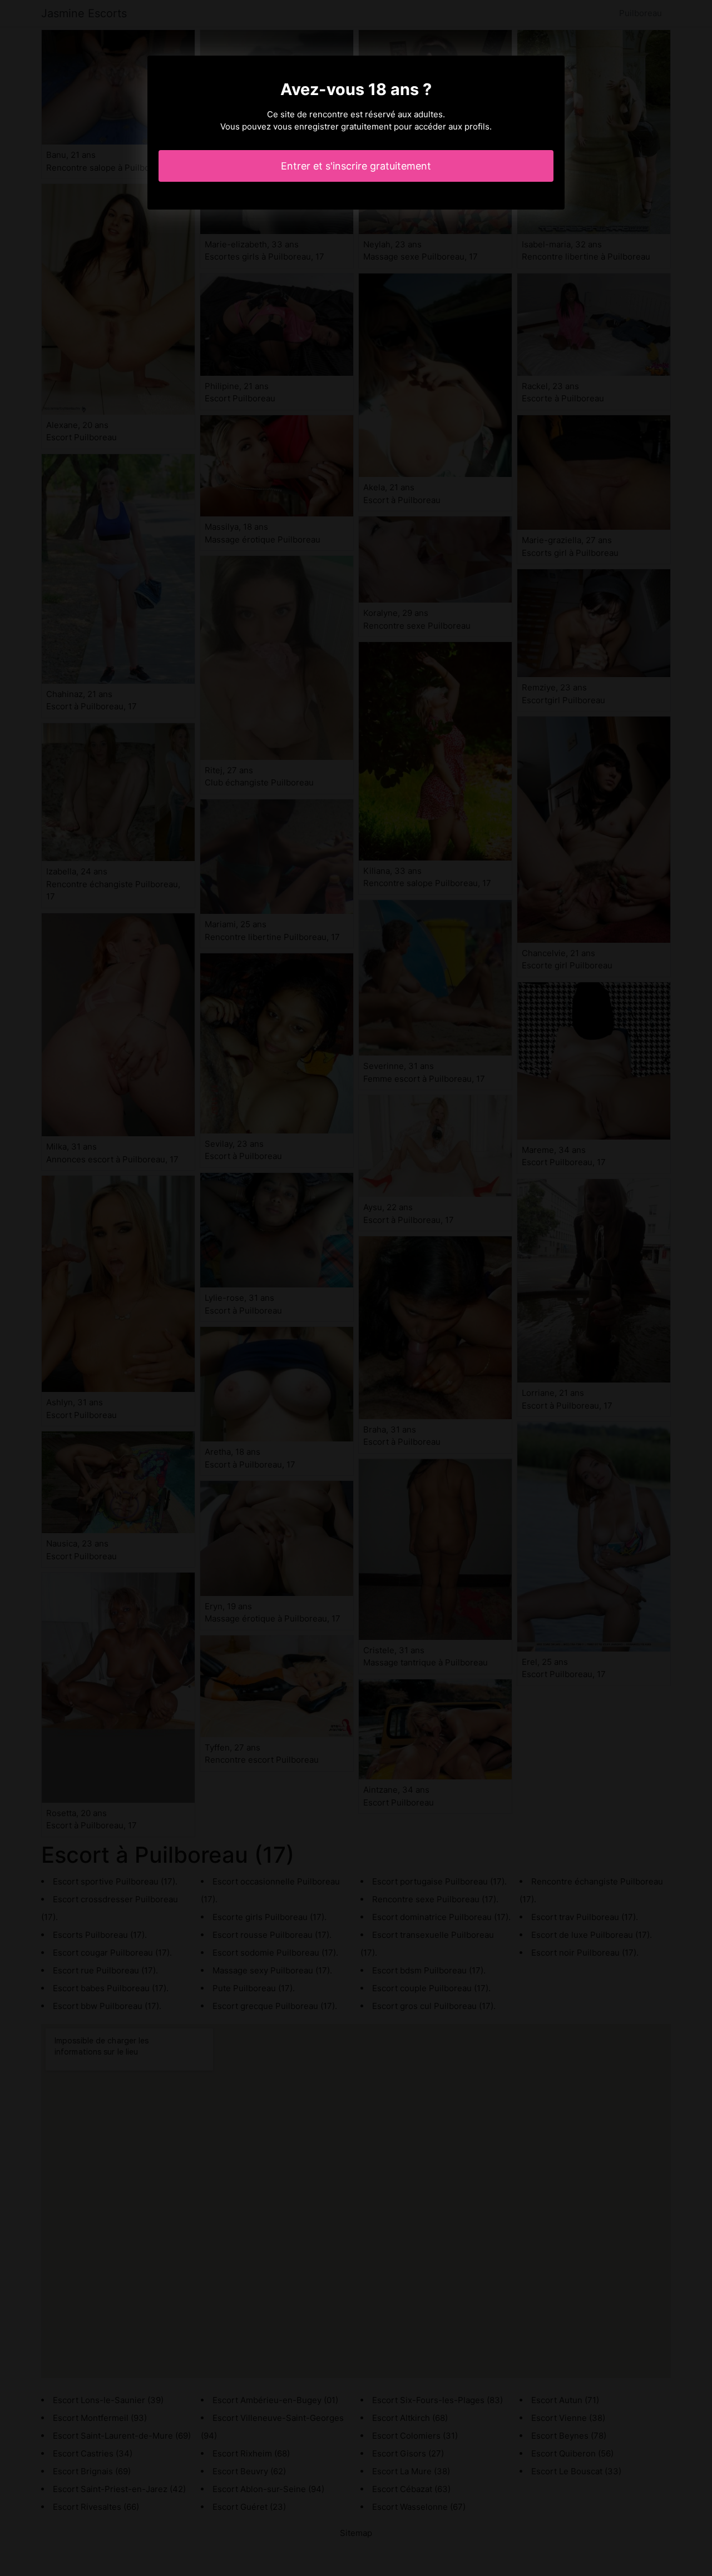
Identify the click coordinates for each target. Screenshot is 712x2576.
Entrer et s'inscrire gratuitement (356, 166)
